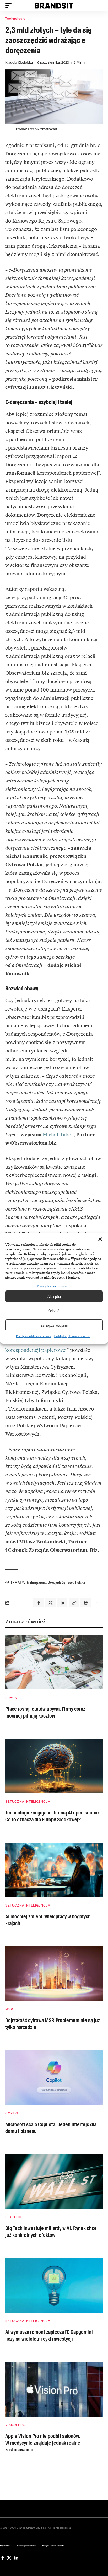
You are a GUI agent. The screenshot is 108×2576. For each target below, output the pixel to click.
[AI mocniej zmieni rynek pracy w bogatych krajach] (54, 1870)
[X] (9, 2558)
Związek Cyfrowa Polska (67, 1582)
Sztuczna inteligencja (28, 1802)
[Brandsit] (54, 6)
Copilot (13, 2113)
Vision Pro (15, 2425)
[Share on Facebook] (39, 1603)
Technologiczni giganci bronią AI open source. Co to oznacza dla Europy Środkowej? (53, 1816)
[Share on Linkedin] (62, 1603)
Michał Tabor (58, 1135)
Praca (11, 1698)
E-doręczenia (37, 1582)
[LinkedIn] (16, 2558)
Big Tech (13, 2217)
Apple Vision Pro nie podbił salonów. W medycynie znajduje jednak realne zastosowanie (43, 2443)
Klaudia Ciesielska (19, 63)
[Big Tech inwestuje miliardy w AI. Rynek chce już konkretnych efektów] (54, 2181)
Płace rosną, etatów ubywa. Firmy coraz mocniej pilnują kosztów (45, 1712)
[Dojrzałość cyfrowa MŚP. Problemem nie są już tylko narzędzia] (54, 1974)
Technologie (15, 19)
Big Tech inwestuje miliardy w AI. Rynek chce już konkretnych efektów (51, 2232)
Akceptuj (54, 1296)
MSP (9, 2009)
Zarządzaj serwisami (53, 1286)
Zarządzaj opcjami (54, 1325)
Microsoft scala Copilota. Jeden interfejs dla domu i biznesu (51, 2128)
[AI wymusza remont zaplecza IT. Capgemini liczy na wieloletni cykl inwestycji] (54, 2285)
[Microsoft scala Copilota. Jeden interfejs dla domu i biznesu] (54, 2077)
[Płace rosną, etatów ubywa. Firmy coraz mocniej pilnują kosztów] (54, 1662)
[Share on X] (50, 1603)
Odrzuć (54, 1311)
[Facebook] (3, 2558)
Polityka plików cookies (34, 1336)
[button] (100, 1239)
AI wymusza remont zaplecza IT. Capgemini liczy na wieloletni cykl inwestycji (49, 2335)
